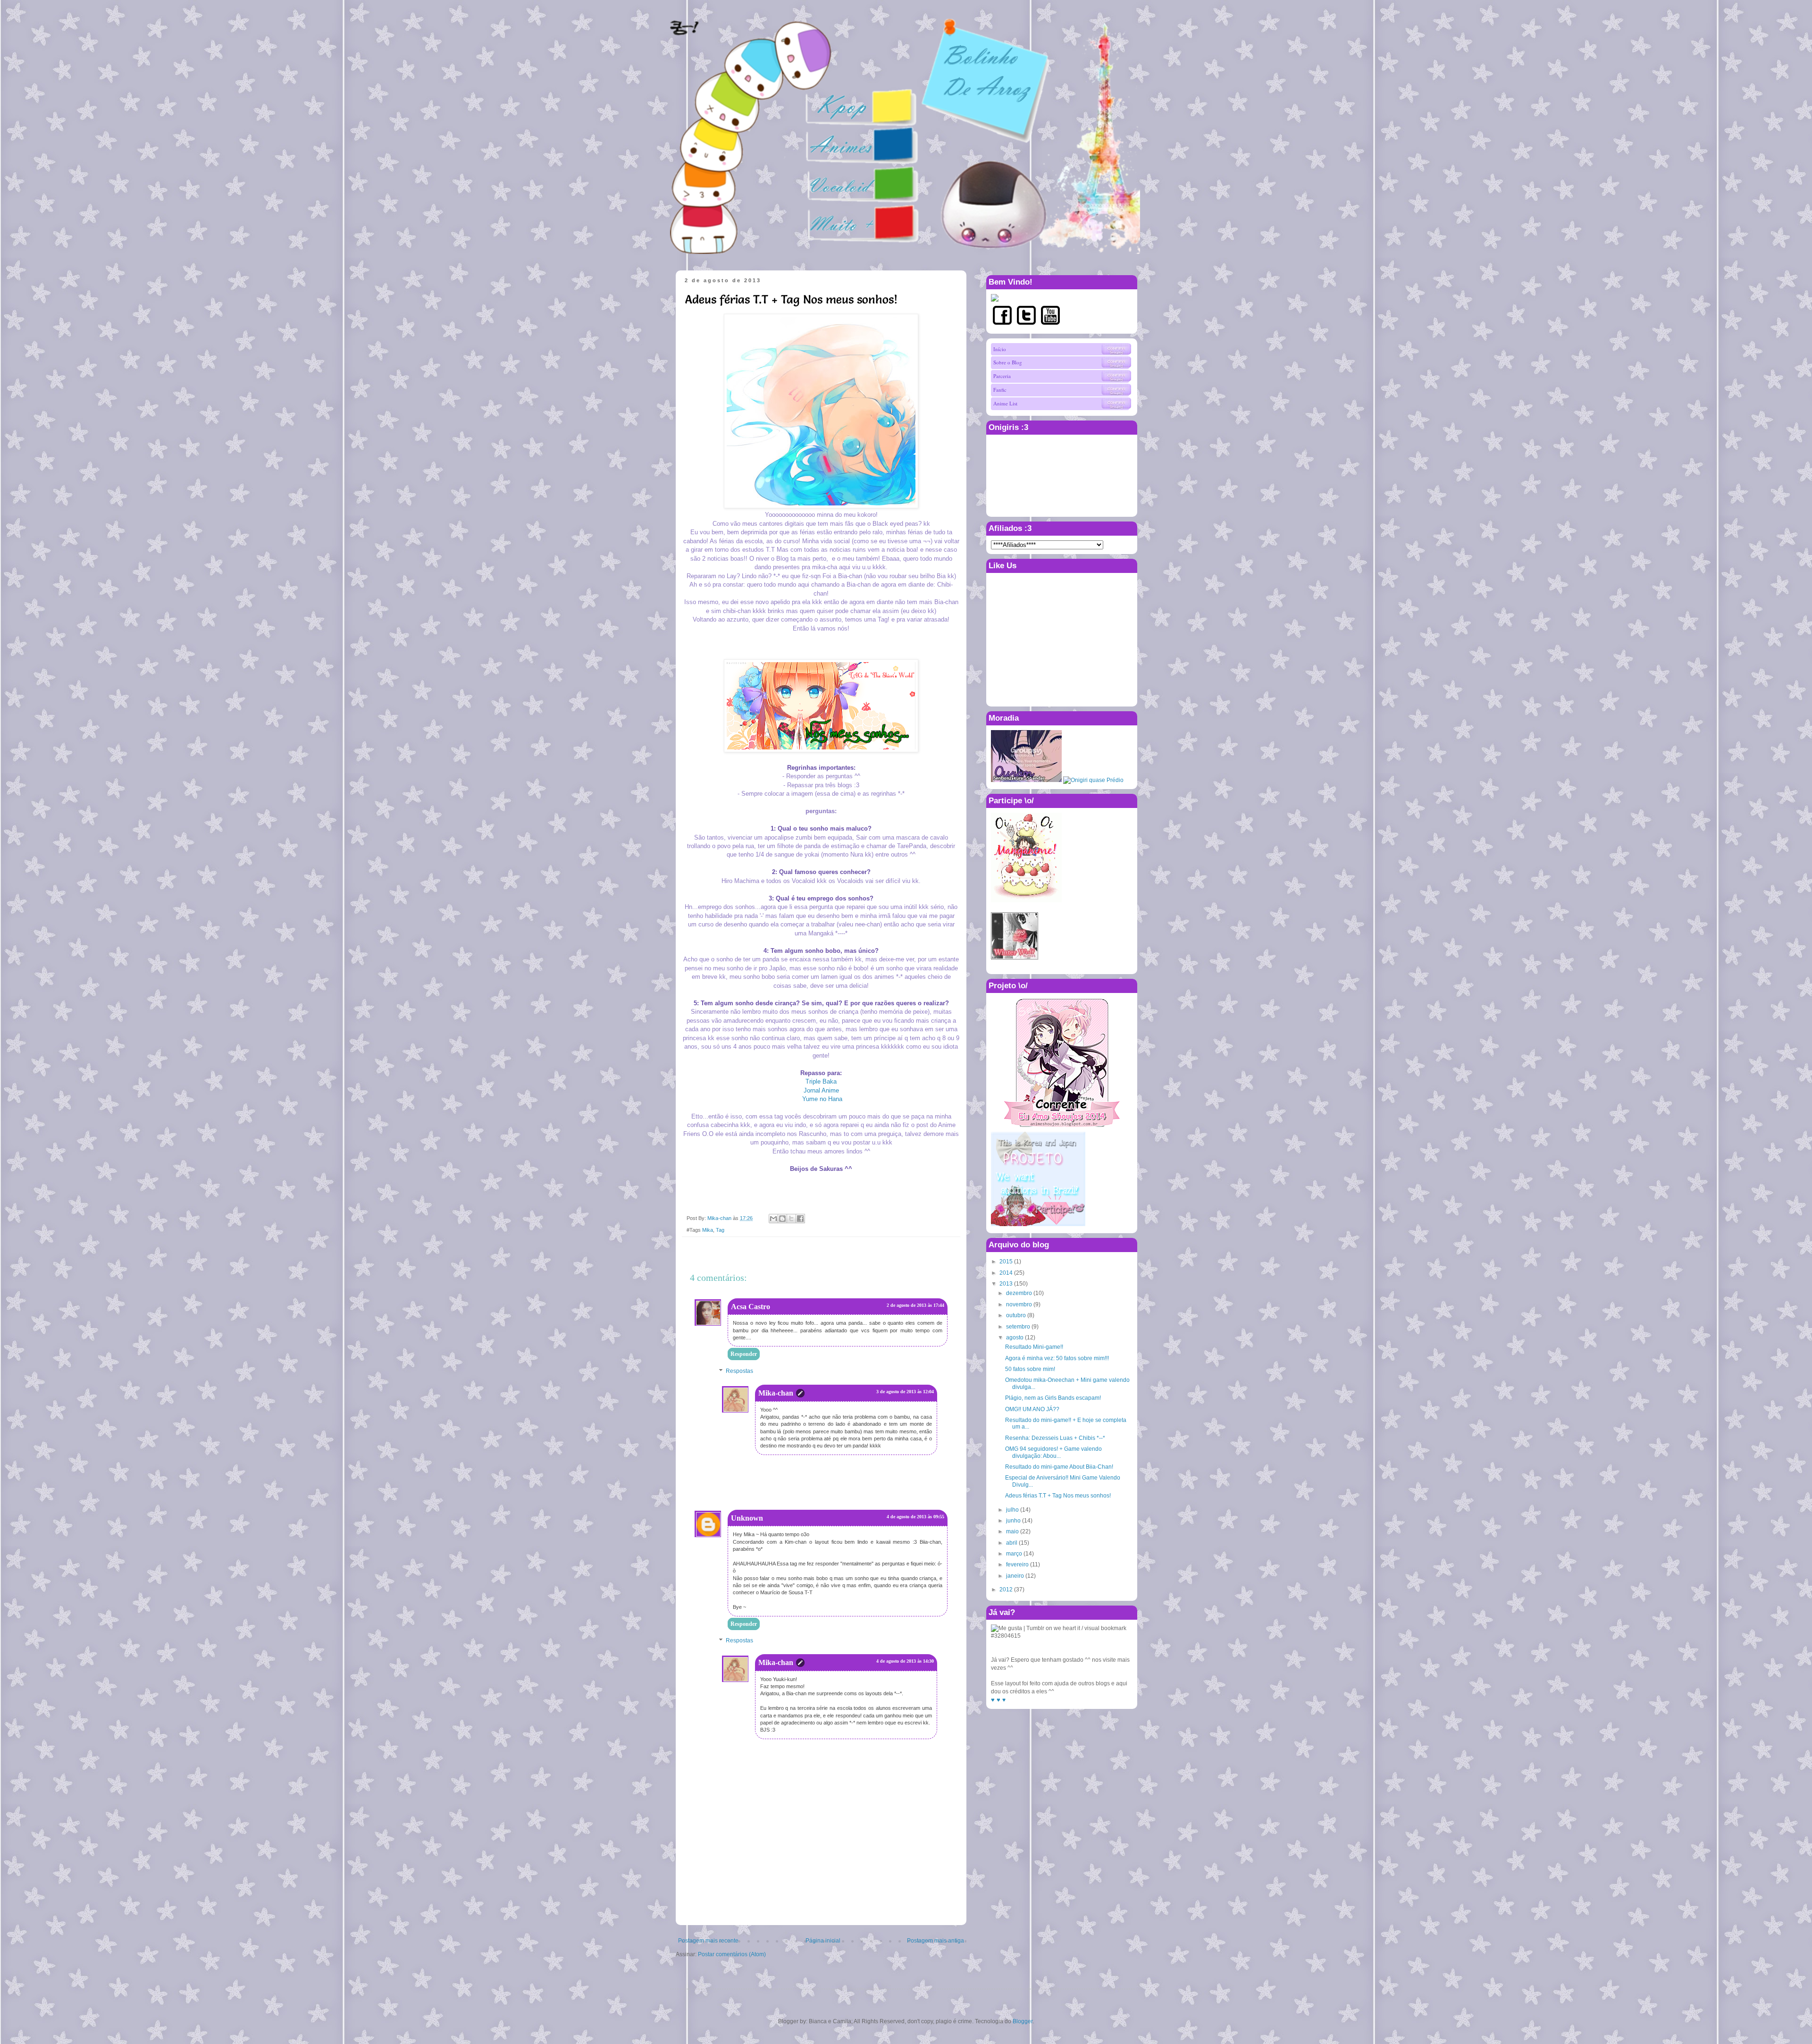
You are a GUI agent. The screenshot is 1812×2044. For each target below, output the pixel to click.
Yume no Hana (822, 1099)
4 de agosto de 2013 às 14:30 (905, 1661)
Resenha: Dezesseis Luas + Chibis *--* (1055, 1438)
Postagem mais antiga (935, 1941)
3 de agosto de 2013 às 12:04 (905, 1392)
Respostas (739, 1371)
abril (1012, 1543)
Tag (720, 1230)
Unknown (747, 1518)
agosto (1015, 1337)
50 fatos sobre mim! (1030, 1369)
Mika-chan (776, 1393)
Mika (708, 1230)
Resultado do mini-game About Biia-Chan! (1059, 1467)
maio (1012, 1531)
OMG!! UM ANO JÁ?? (1032, 1409)
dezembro (1019, 1293)
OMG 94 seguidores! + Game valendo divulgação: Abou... (1053, 1452)
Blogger (1023, 2021)
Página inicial (823, 1941)
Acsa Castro (751, 1307)
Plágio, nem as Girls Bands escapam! (1053, 1398)
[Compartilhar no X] (791, 1219)
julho (1012, 1510)
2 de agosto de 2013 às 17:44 (915, 1305)
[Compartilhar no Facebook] (800, 1219)
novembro (1019, 1304)
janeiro (1015, 1576)
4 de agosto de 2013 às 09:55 (915, 1517)
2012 (1006, 1590)
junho (1013, 1521)
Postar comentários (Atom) (732, 1954)
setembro (1018, 1327)
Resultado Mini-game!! (1034, 1347)
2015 (1006, 1262)
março (1014, 1554)
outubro (1016, 1315)
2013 (1006, 1284)
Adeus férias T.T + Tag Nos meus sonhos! (1058, 1496)
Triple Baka (821, 1081)
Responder (744, 1354)
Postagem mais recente (708, 1941)
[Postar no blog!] (782, 1219)
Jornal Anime (821, 1090)
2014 (1006, 1273)
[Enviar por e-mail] (773, 1219)
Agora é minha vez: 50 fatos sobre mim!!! (1057, 1358)
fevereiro (1017, 1565)
